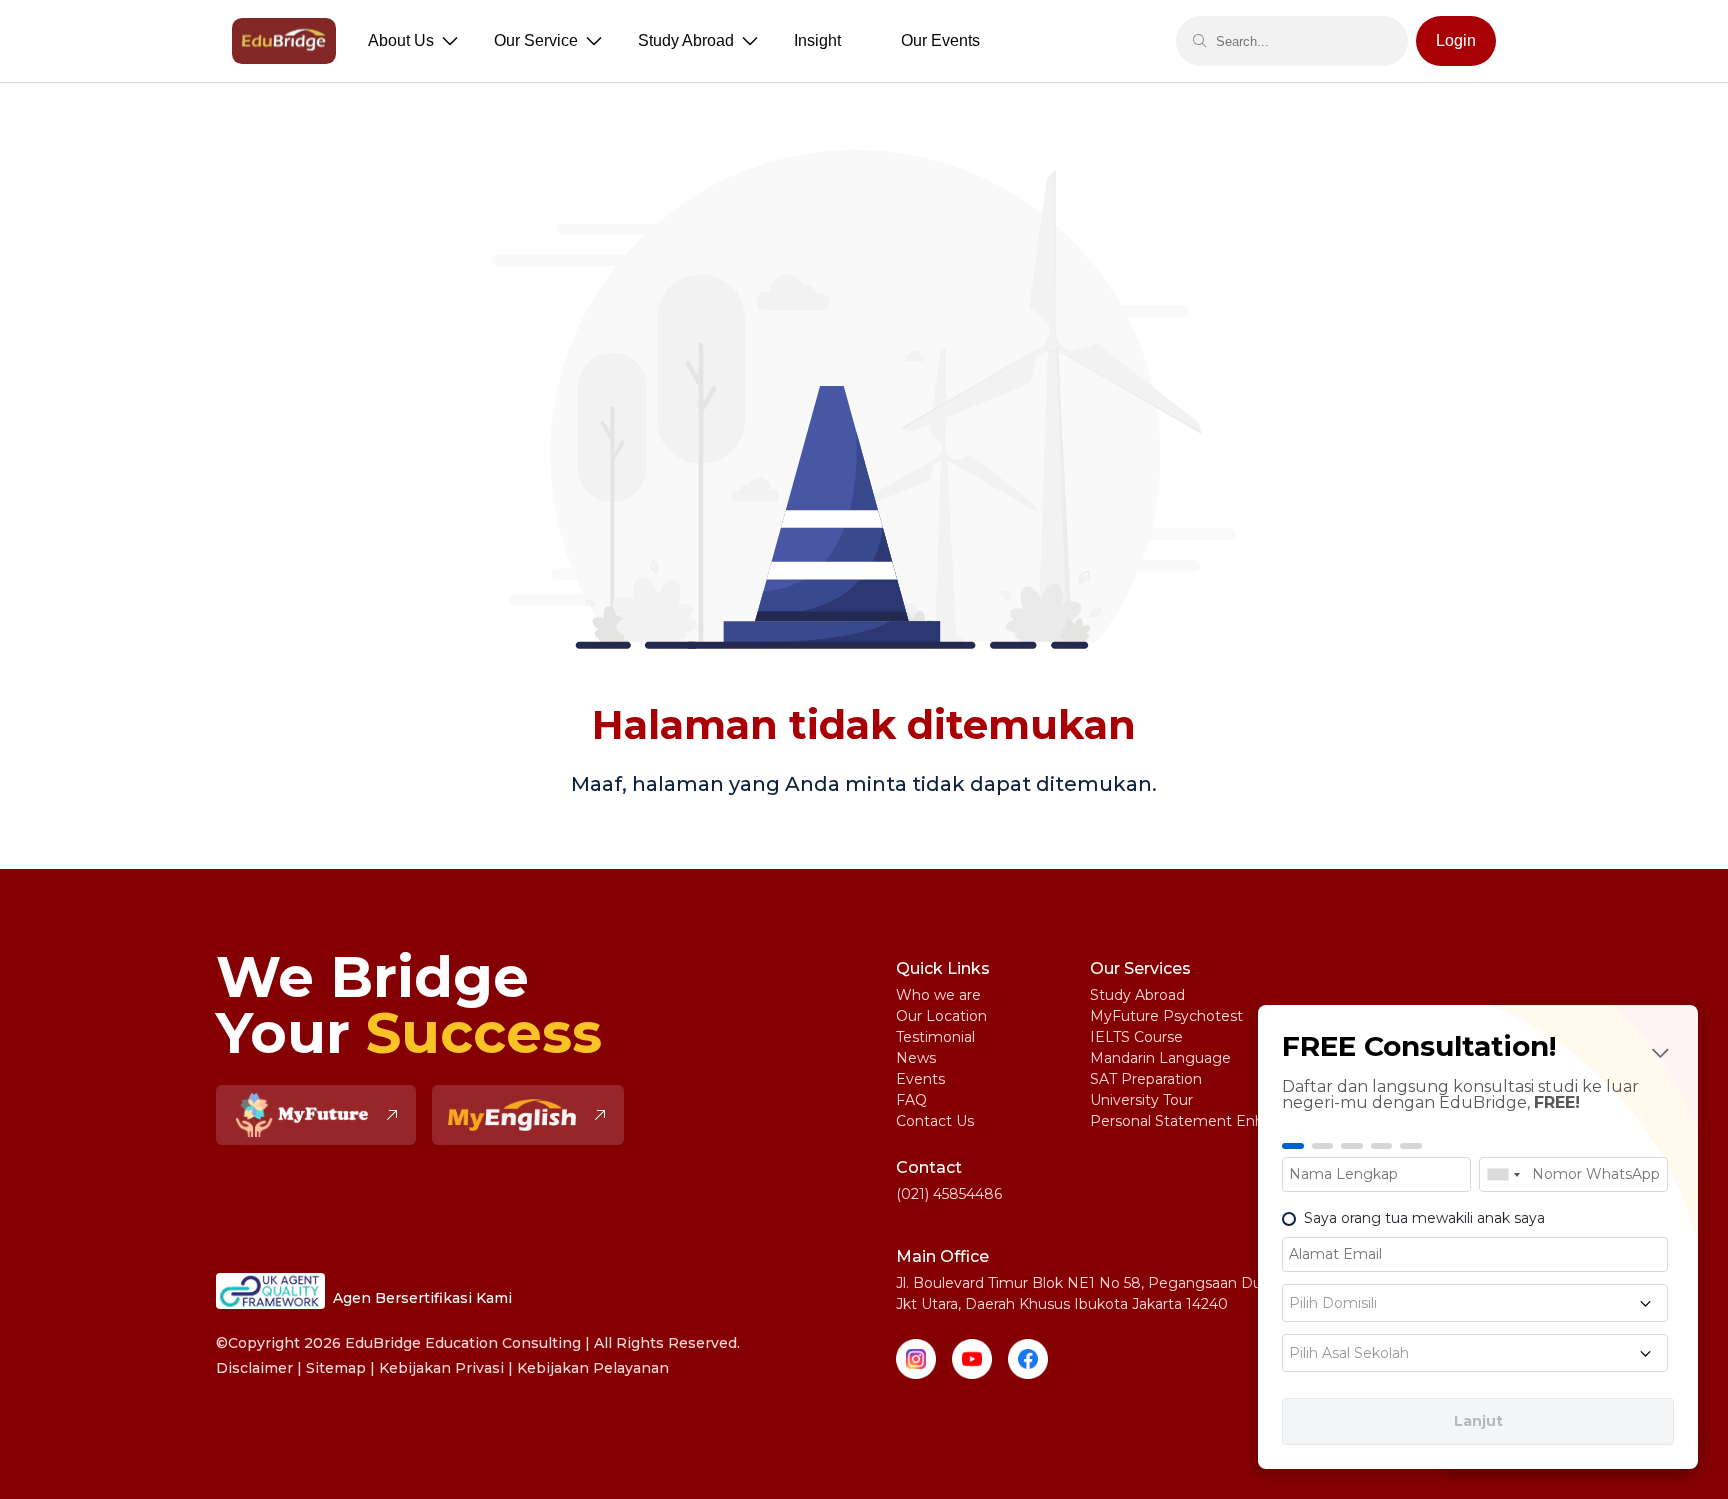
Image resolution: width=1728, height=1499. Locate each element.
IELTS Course (1136, 1037)
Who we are (938, 995)
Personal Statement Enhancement (1213, 1121)
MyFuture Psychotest (1166, 1016)
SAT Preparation (1146, 1079)
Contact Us (935, 1121)
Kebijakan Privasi (441, 1368)
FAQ (911, 1100)
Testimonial (935, 1037)
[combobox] (1503, 1174)
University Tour (1141, 1100)
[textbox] (1475, 1303)
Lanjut (1478, 1421)
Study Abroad (1137, 995)
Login (1456, 40)
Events (920, 1079)
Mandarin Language (1160, 1058)
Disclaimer (254, 1368)
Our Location (941, 1016)
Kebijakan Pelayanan (593, 1368)
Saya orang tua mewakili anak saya (1424, 1218)
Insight (817, 40)
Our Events (940, 40)
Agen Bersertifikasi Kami (422, 1298)
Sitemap (336, 1368)
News (916, 1058)
